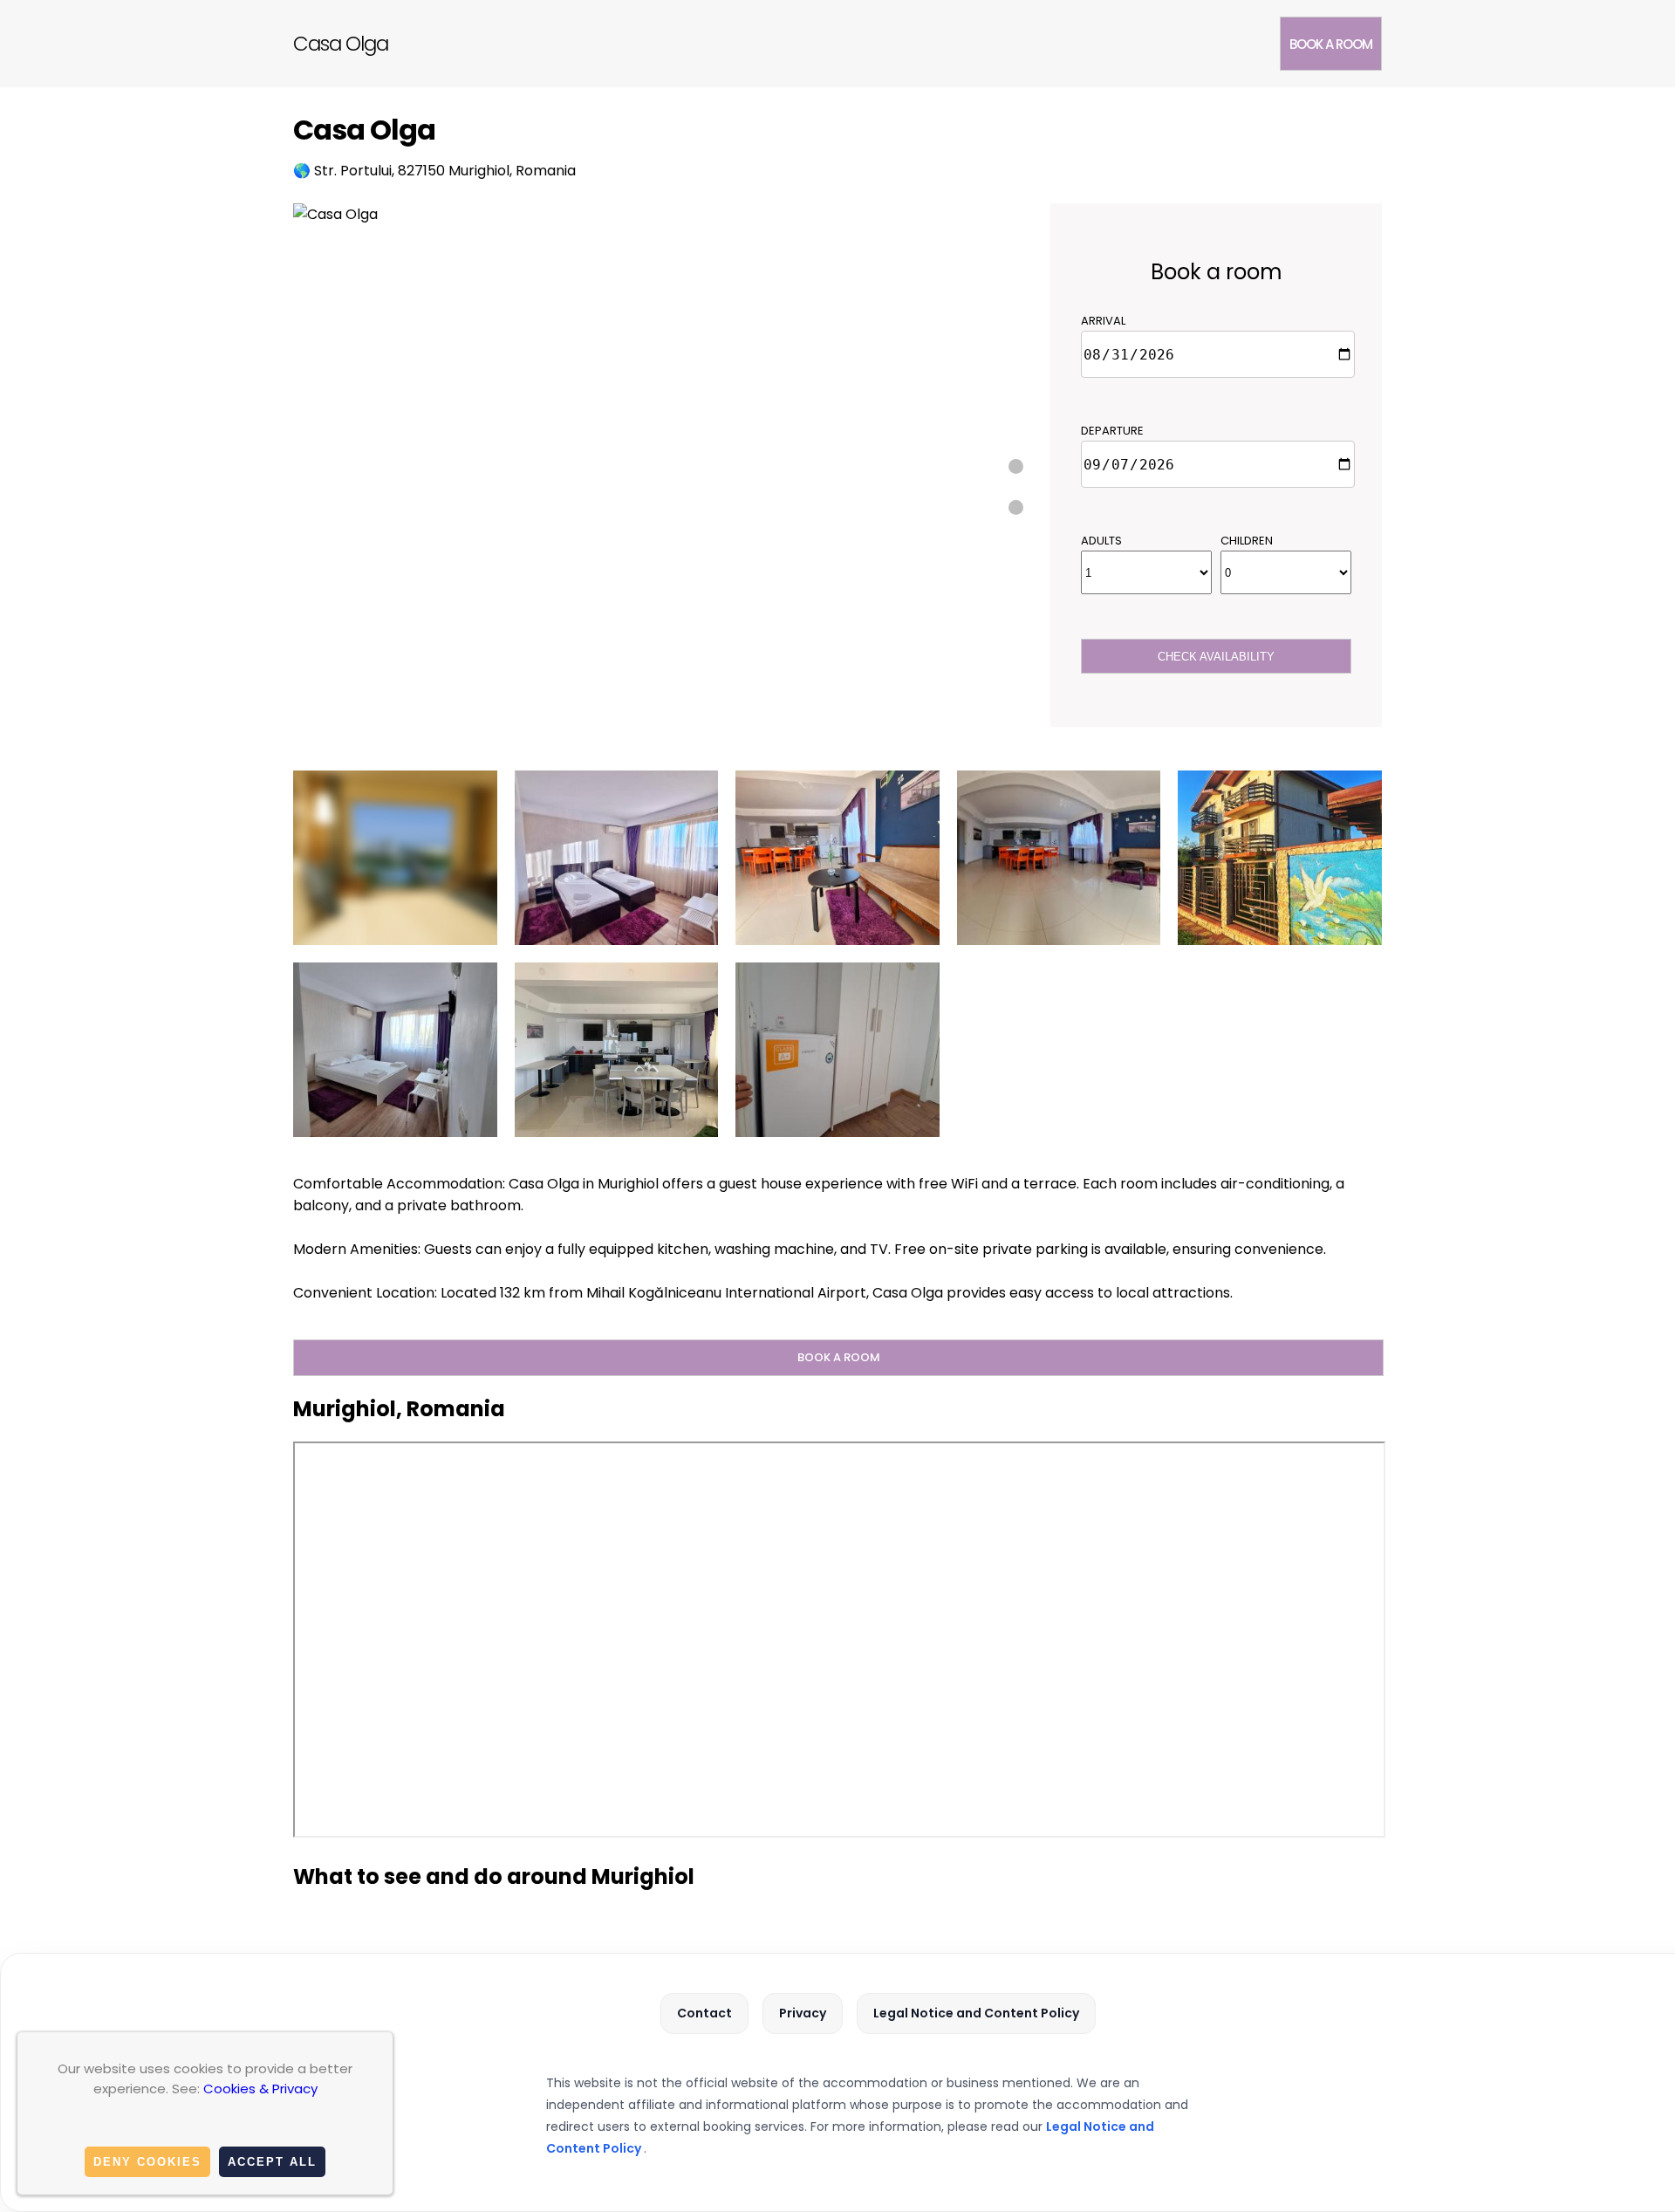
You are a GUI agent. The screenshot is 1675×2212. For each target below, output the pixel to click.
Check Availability (1216, 657)
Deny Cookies (147, 2162)
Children (1247, 541)
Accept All (272, 2162)
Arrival (1103, 321)
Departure (1112, 431)
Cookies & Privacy (260, 2089)
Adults (1101, 541)
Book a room (1331, 44)
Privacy (803, 2013)
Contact (704, 2013)
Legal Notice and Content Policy (976, 2013)
